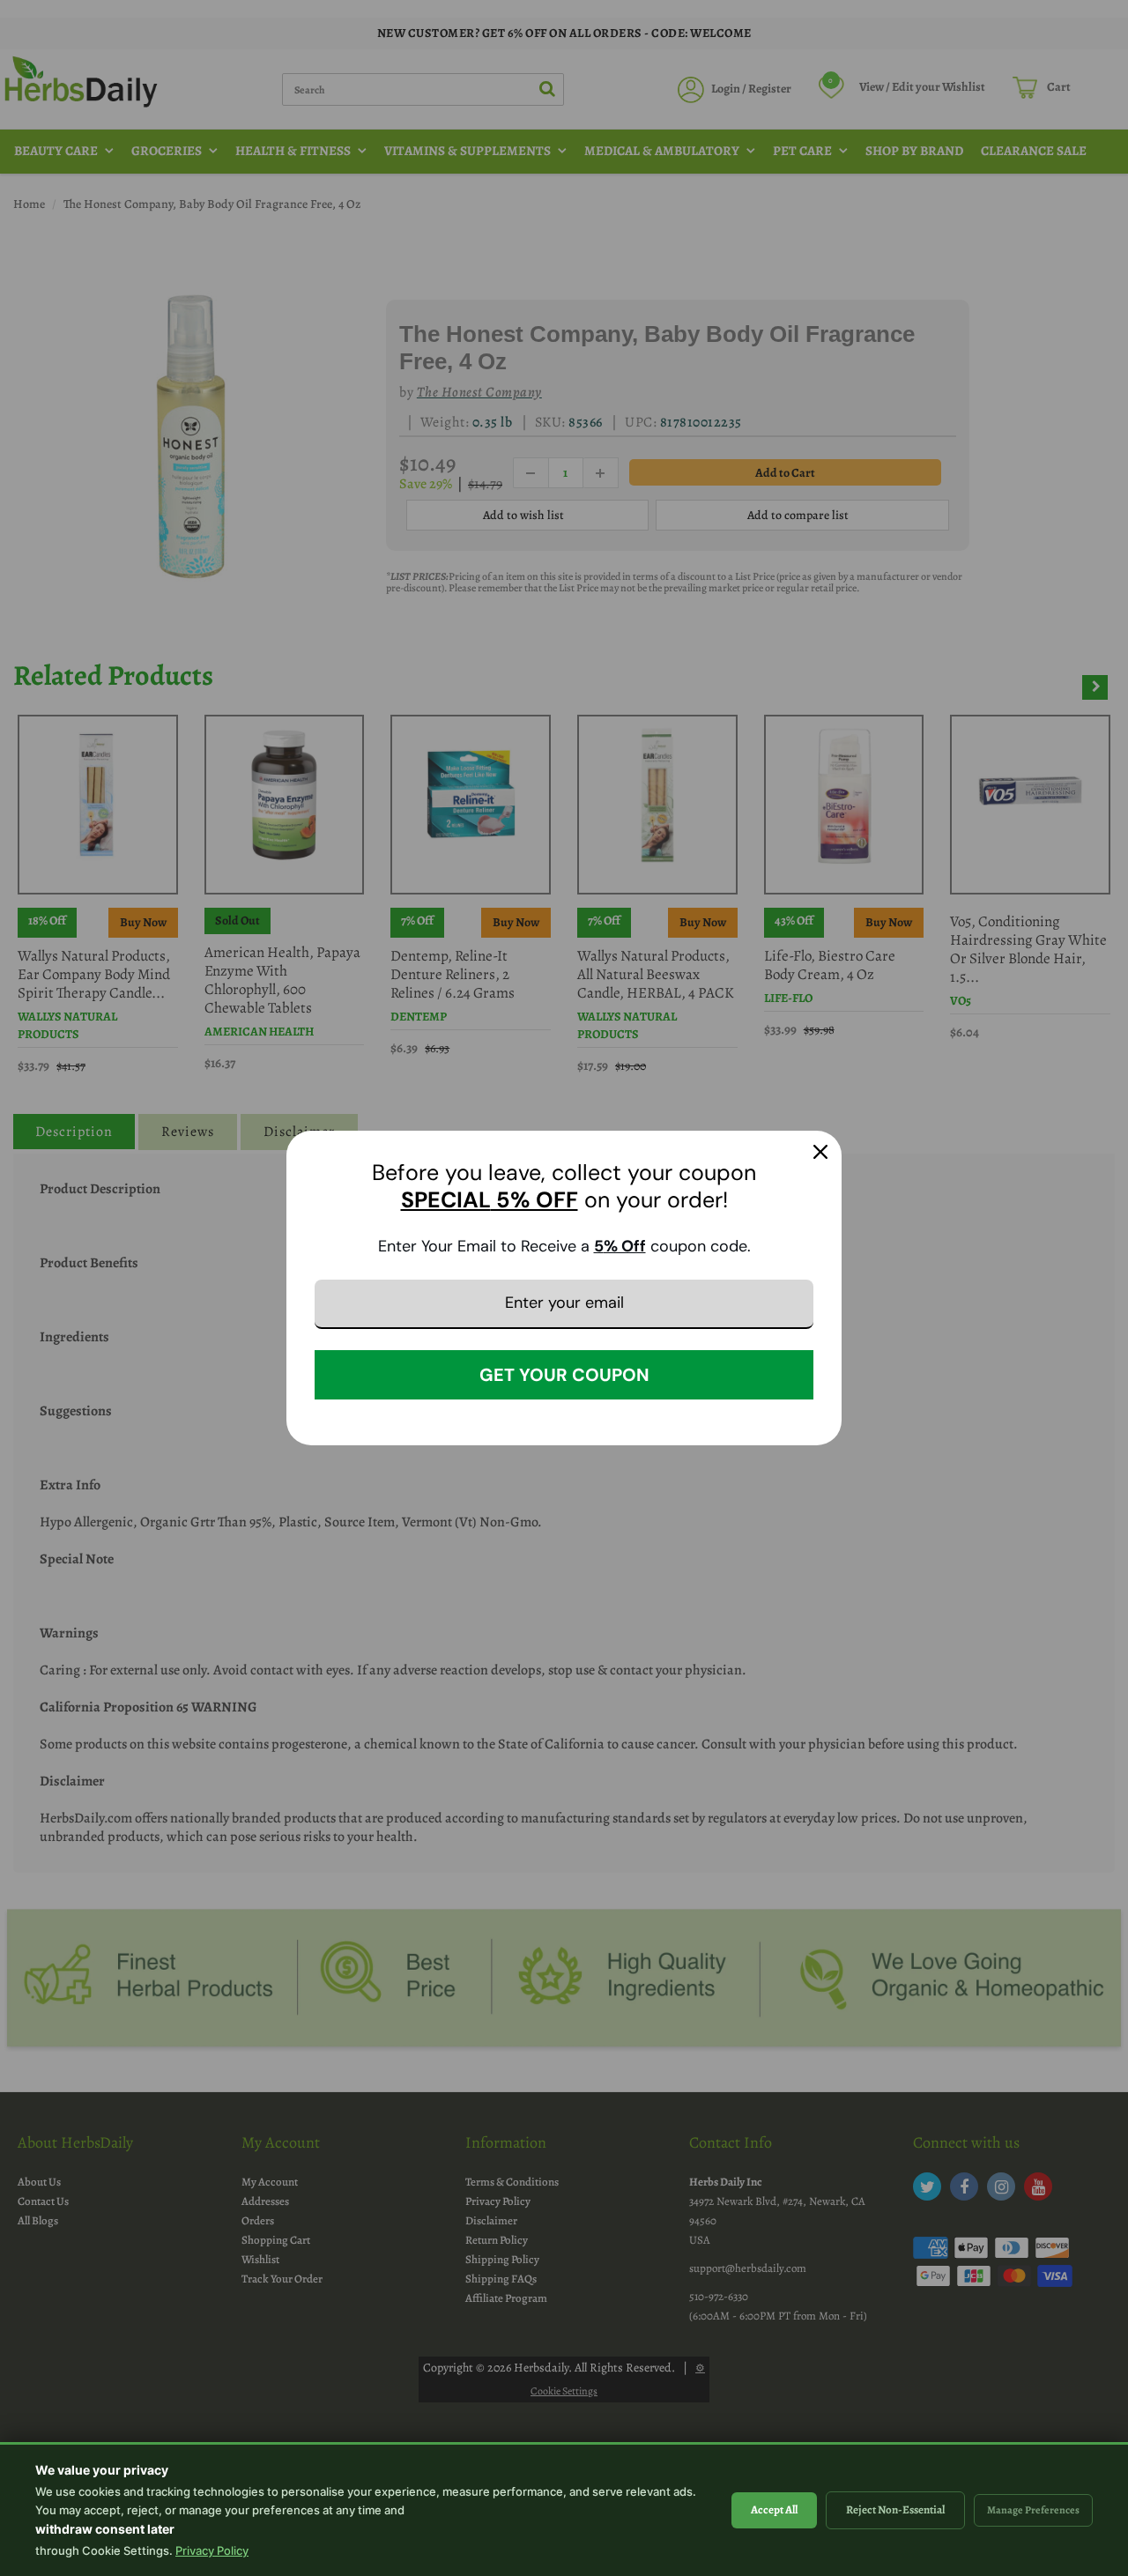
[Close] (820, 1152)
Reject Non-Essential (895, 2509)
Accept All (774, 2509)
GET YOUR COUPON (564, 1375)
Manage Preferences (1033, 2510)
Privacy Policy (212, 2550)
